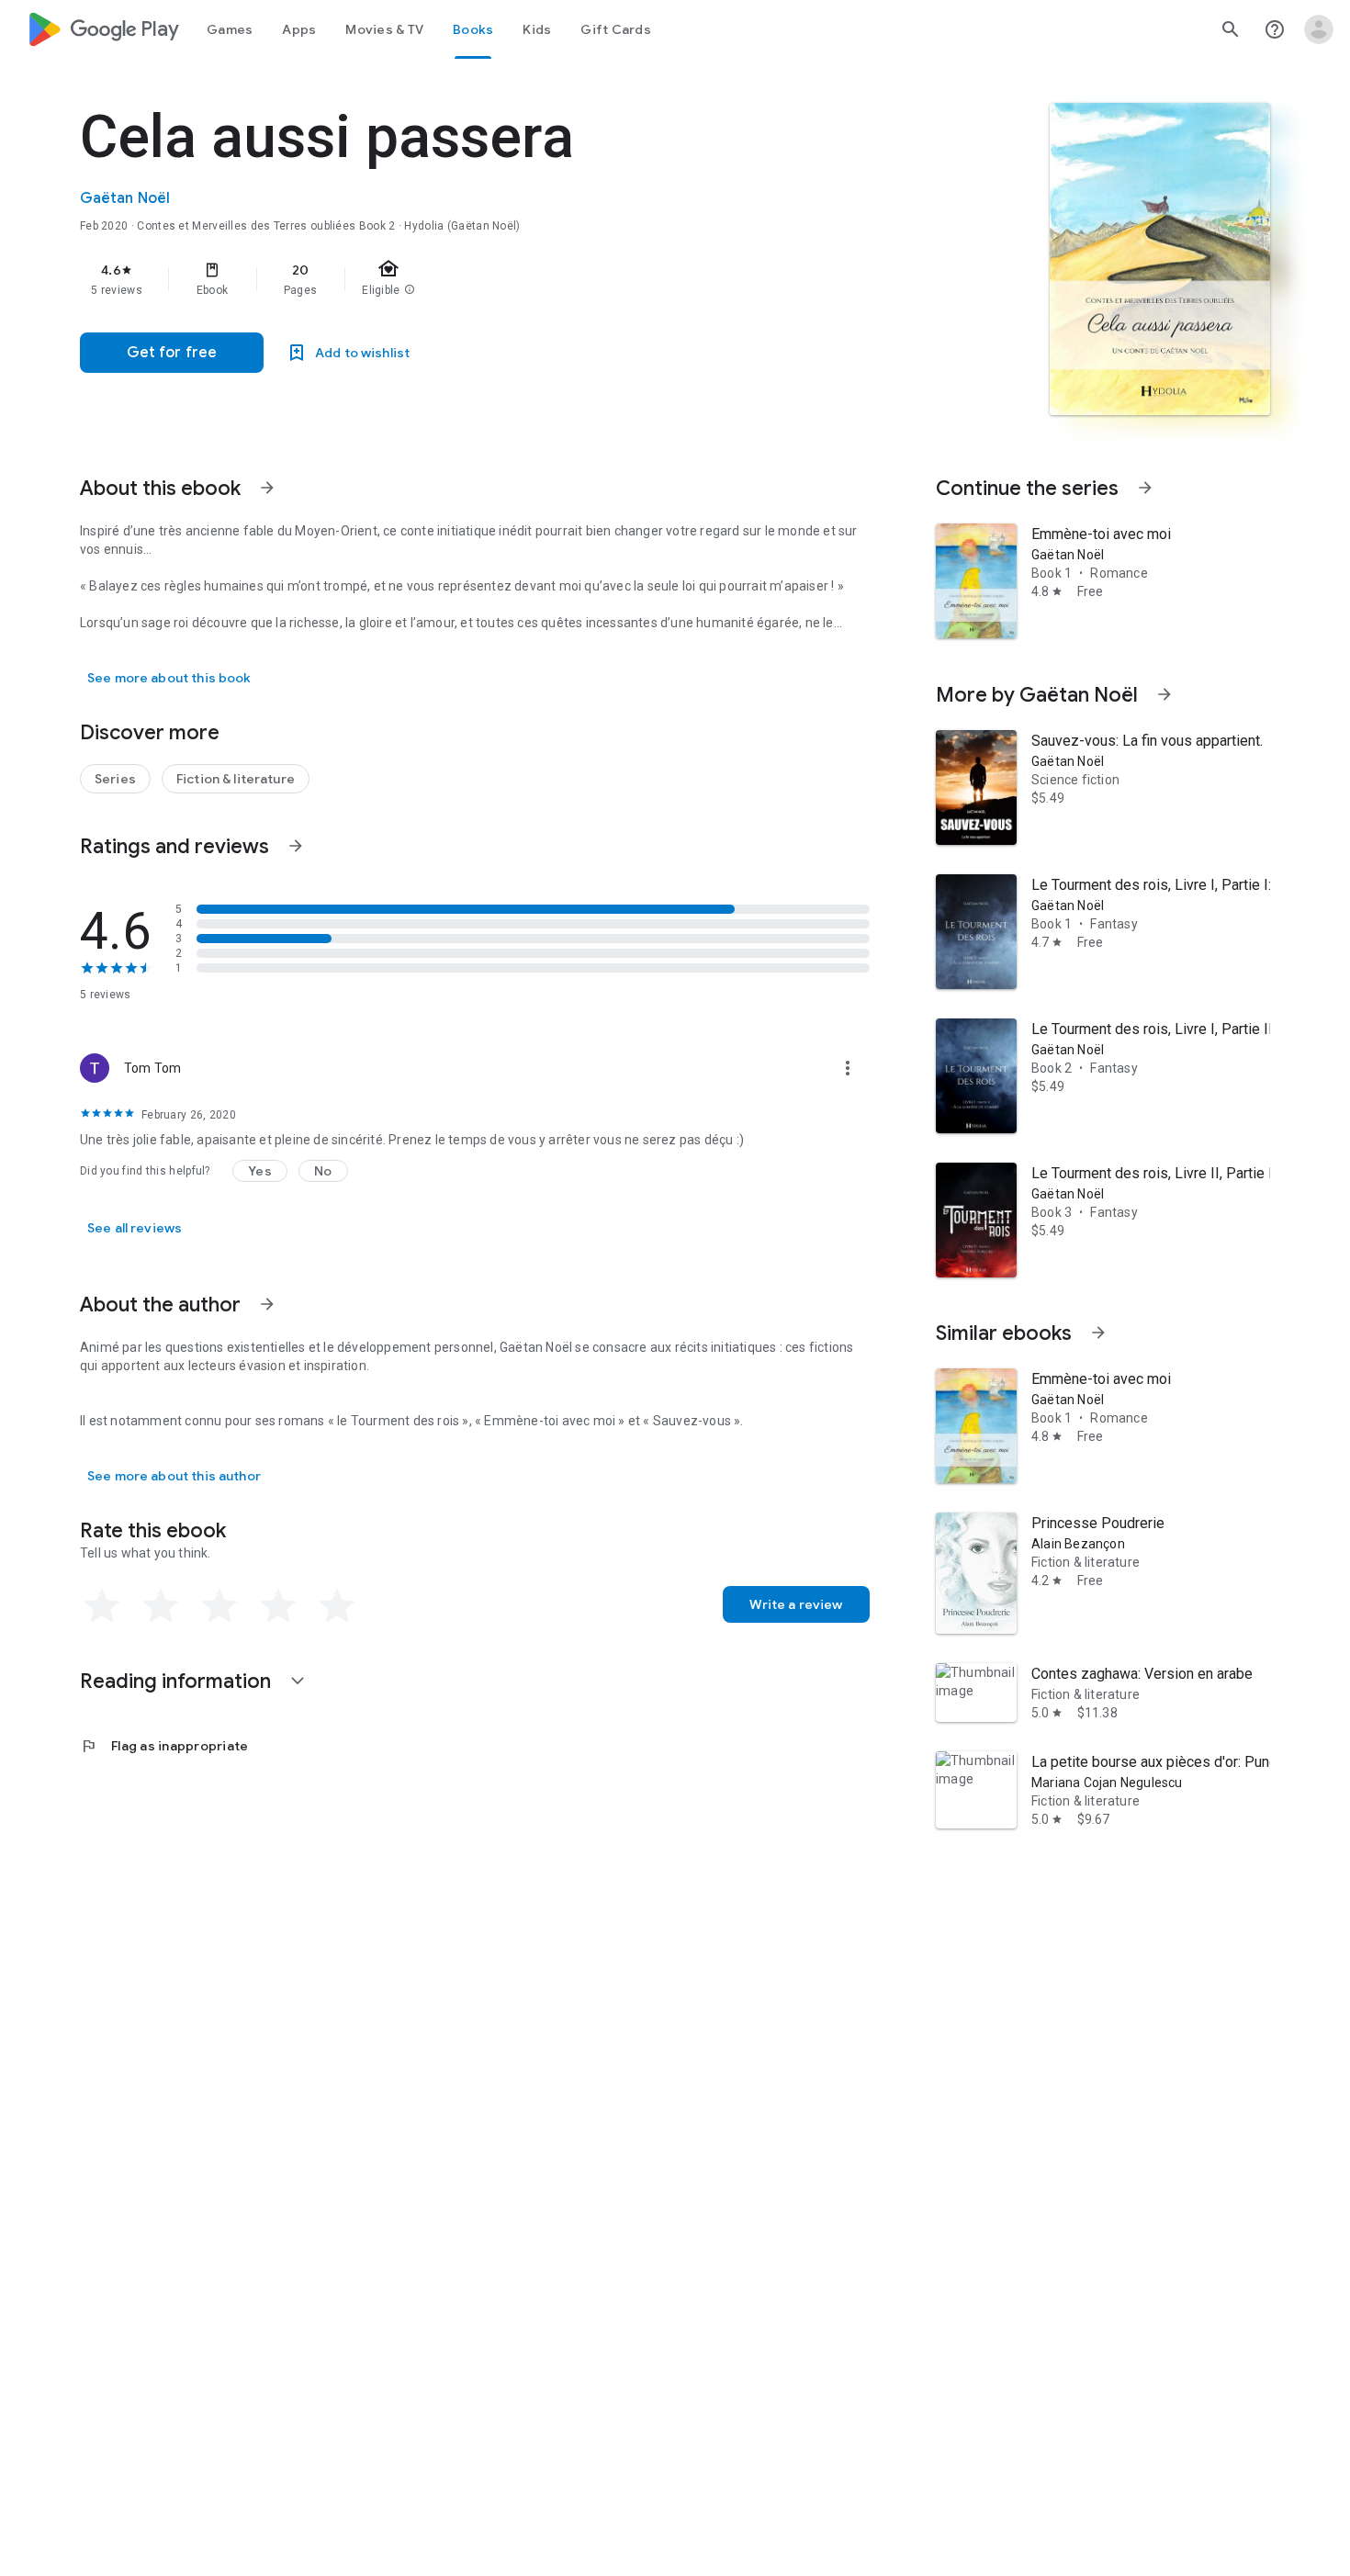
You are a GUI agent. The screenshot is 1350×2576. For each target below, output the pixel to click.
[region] (447, 279)
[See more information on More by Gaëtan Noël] (1164, 694)
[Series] (115, 779)
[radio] (102, 1606)
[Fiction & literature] (236, 779)
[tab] (230, 29)
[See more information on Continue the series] (1145, 488)
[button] (260, 1171)
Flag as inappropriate (164, 1746)
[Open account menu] (1319, 29)
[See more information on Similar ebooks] (1098, 1333)
